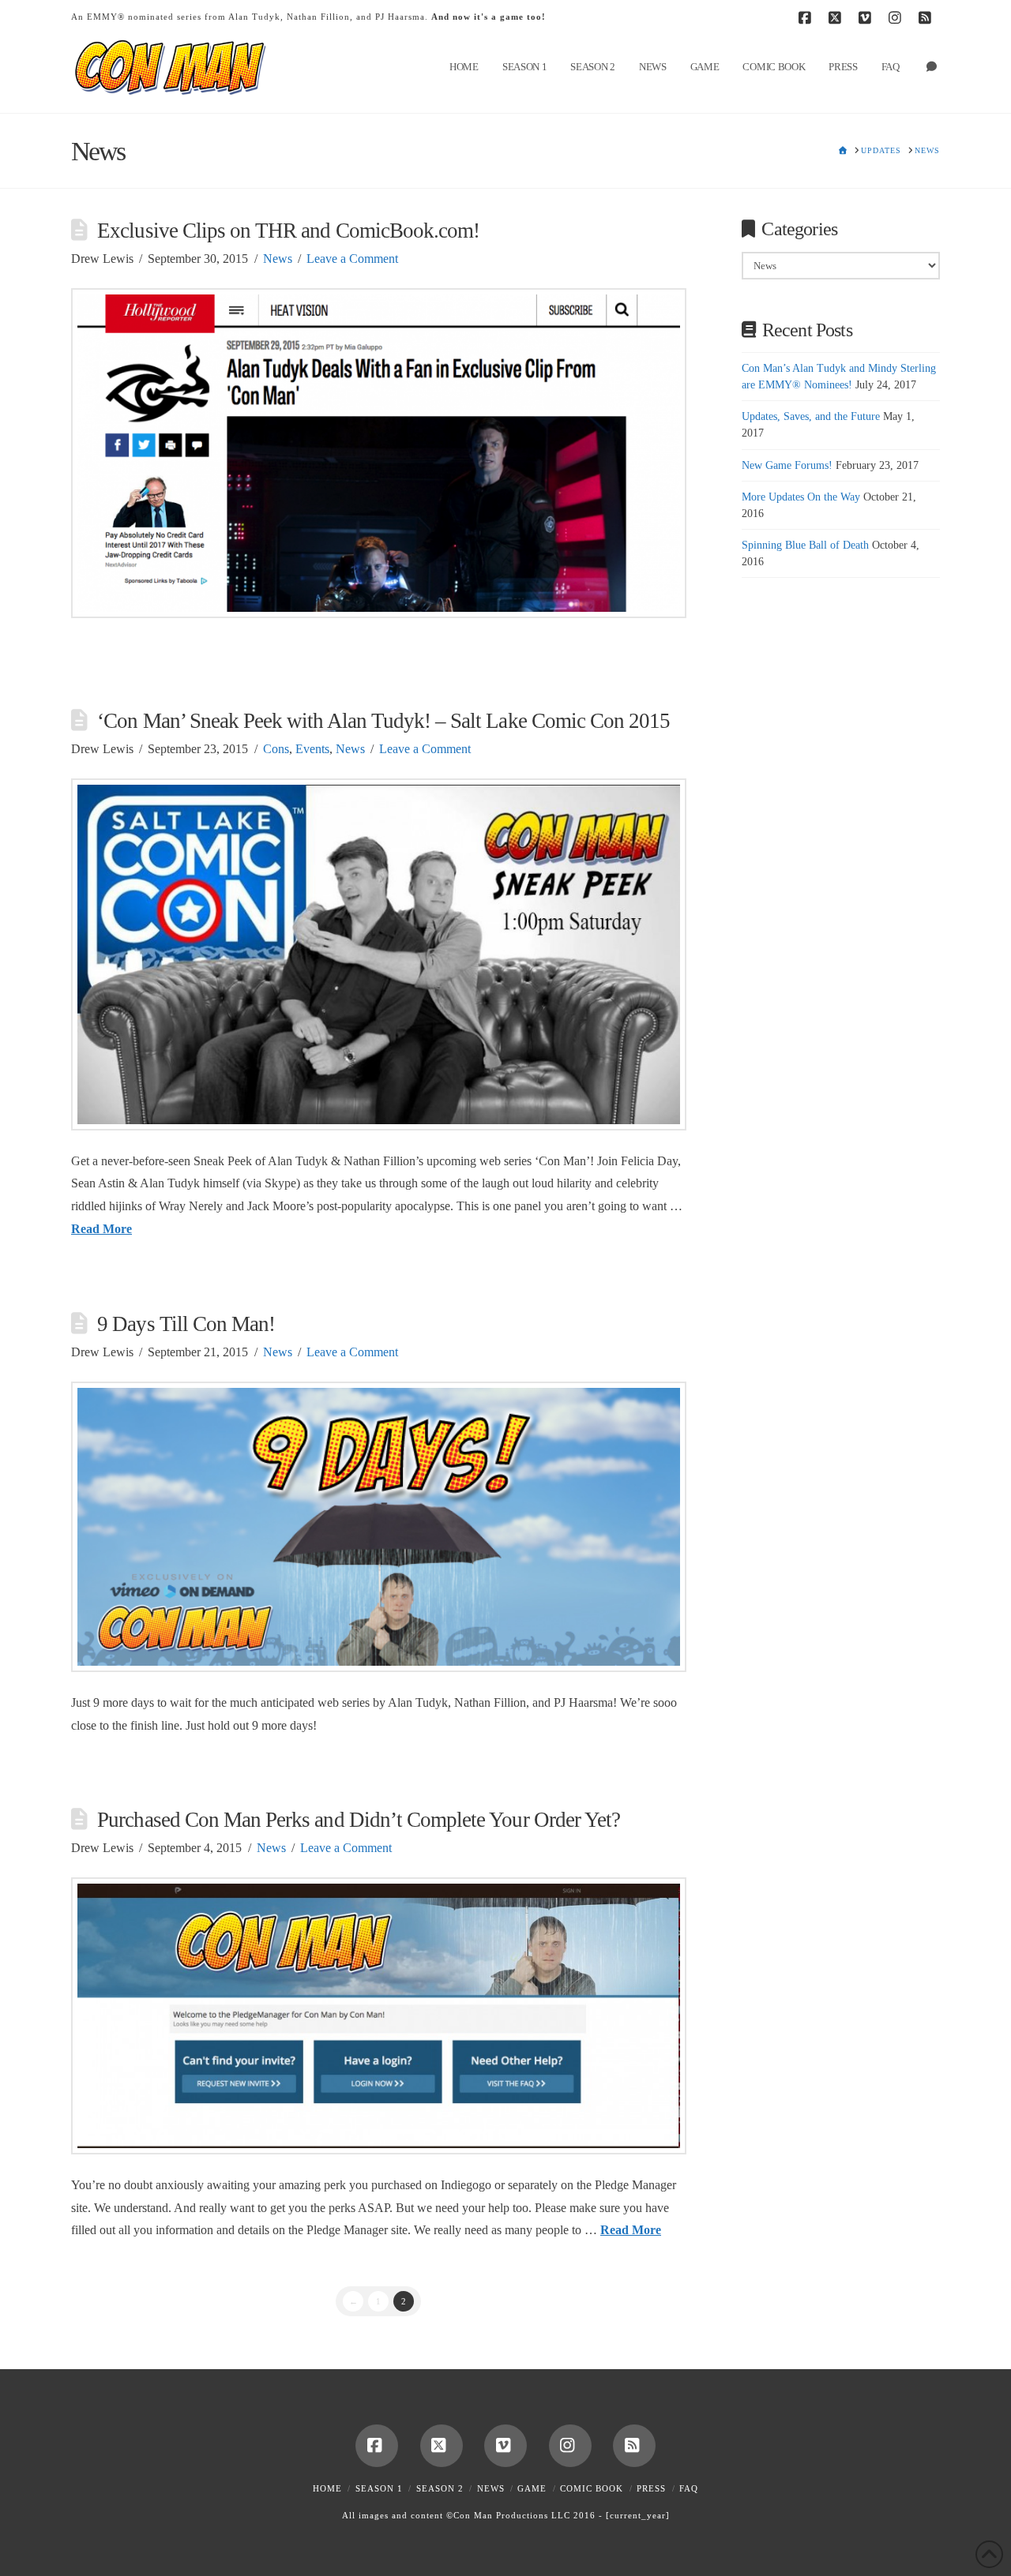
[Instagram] (897, 17)
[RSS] (927, 17)
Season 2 (440, 2488)
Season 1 (379, 2488)
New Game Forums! (787, 465)
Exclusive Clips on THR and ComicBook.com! (288, 231)
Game (532, 2488)
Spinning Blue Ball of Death (805, 545)
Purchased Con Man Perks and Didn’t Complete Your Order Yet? (359, 1820)
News (278, 259)
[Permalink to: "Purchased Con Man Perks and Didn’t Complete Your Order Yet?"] (379, 2015)
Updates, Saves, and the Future (811, 416)
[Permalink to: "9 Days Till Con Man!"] (379, 1527)
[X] (837, 17)
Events (312, 749)
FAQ (689, 2488)
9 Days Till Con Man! (186, 1324)
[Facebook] (807, 17)
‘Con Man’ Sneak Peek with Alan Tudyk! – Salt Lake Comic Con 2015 (383, 721)
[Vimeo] (867, 17)
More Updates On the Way (801, 497)
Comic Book (592, 2488)
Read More (101, 1229)
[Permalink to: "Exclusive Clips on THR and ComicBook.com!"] (379, 453)
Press (651, 2488)
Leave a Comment (352, 259)
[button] (996, 15)
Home (327, 2488)
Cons (276, 749)
